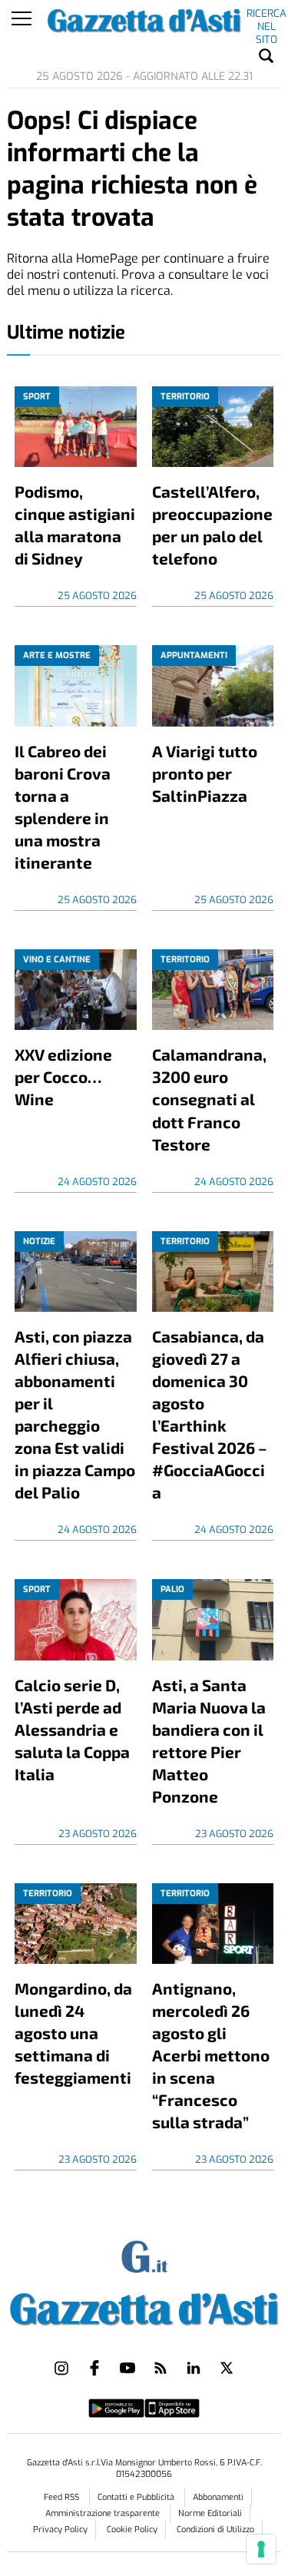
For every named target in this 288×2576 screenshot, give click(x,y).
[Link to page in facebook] (94, 2368)
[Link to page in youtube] (127, 2368)
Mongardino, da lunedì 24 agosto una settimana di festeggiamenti (73, 2033)
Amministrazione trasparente (104, 2513)
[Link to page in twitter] (227, 2368)
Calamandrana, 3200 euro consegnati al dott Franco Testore (209, 1099)
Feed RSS (63, 2497)
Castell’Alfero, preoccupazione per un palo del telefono (212, 525)
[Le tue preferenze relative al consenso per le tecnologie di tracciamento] (261, 2549)
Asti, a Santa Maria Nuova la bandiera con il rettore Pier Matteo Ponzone (209, 1740)
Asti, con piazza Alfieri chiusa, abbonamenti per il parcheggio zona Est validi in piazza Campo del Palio (75, 1414)
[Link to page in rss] (161, 2368)
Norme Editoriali (210, 2513)
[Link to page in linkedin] (194, 2368)
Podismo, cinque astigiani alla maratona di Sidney (75, 525)
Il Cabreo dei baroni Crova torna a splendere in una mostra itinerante (63, 806)
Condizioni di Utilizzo (215, 2530)
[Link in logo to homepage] (144, 2306)
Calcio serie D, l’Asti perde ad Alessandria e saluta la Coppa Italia (72, 1729)
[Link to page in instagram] (61, 2368)
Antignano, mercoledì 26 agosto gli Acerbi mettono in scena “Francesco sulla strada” (211, 2055)
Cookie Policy (132, 2530)
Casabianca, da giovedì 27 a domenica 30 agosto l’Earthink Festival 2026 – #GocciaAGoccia (210, 1414)
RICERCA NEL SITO (266, 16)
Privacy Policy (60, 2530)
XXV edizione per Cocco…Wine (63, 1076)
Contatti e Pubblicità (137, 2497)
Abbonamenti (218, 2497)
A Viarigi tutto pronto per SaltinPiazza (205, 773)
